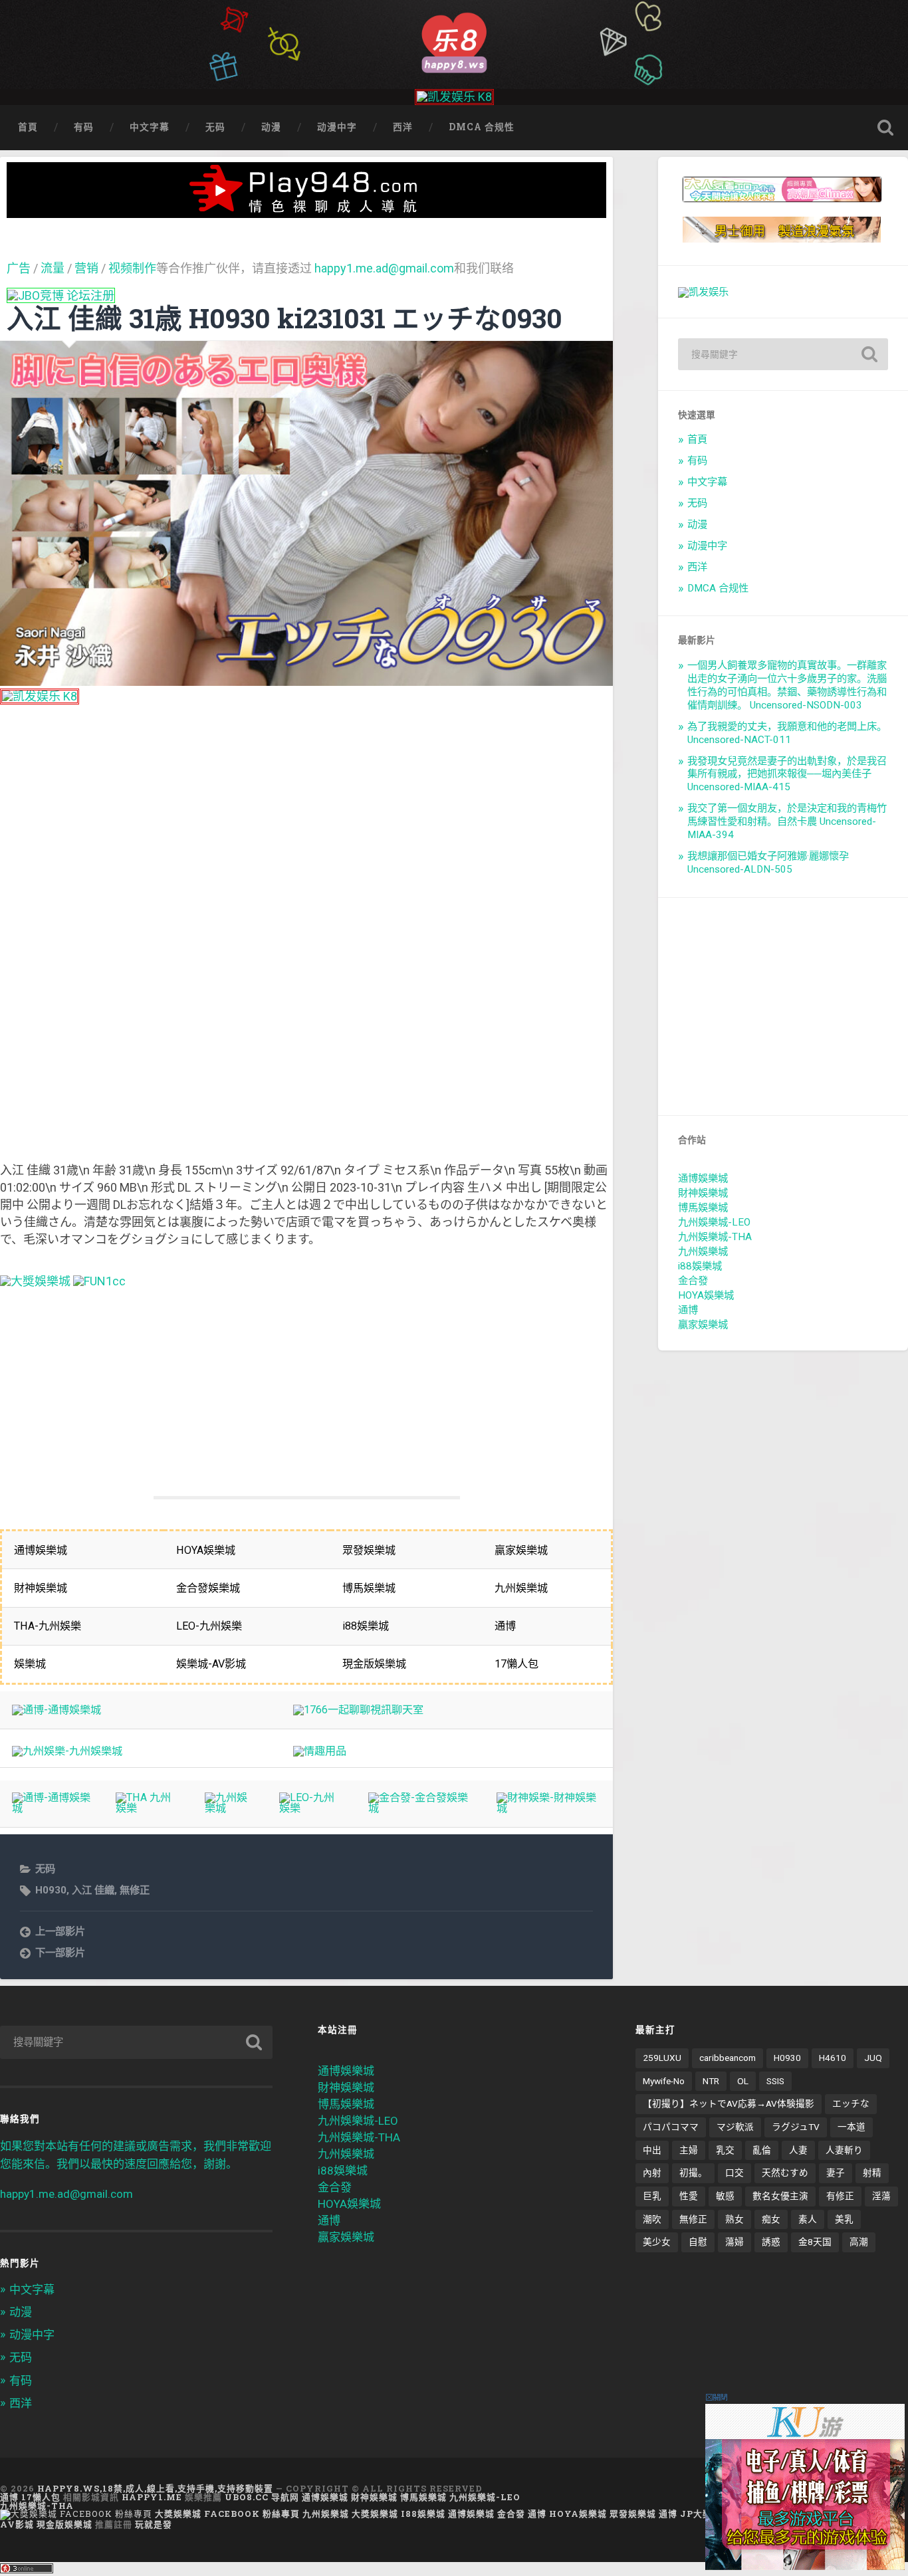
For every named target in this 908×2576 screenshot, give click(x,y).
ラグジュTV (796, 2127)
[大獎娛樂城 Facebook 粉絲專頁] (76, 2514)
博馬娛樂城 (703, 1208)
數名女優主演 (780, 2196)
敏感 (725, 2196)
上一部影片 (60, 1931)
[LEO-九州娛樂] (311, 1808)
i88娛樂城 (700, 1266)
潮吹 (652, 2219)
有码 (84, 127)
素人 (808, 2219)
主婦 (689, 2150)
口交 (735, 2173)
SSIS (775, 2081)
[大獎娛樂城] (35, 1281)
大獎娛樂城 (375, 2514)
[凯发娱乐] (703, 292)
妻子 (836, 2173)
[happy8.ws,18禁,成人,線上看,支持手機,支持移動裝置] (454, 41)
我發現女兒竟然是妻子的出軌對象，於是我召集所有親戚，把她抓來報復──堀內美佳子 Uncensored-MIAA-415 (787, 774)
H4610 (833, 2058)
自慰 (698, 2242)
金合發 (693, 1281)
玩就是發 (154, 2524)
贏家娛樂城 (703, 1325)
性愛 (689, 2196)
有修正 (840, 2196)
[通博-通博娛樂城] (57, 1710)
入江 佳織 (93, 1890)
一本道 (851, 2127)
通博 (688, 1310)
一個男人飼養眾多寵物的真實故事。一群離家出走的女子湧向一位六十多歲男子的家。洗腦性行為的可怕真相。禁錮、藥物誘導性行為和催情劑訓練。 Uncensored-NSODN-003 (787, 685)
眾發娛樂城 (633, 2514)
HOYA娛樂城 (706, 1295)
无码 (215, 127)
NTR (711, 2081)
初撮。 (693, 2173)
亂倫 (762, 2150)
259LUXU (662, 2058)
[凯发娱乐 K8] (454, 97)
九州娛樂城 (703, 1251)
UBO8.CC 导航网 (262, 2497)
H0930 (51, 1890)
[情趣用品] (320, 1751)
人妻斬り (844, 2150)
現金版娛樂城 (64, 2524)
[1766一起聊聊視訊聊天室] (358, 1710)
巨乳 (652, 2196)
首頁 (28, 127)
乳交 (725, 2150)
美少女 (657, 2242)
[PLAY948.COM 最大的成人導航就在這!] (306, 211)
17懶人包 (41, 2497)
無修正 (135, 1890)
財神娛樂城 (703, 1193)
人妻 (798, 2150)
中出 (652, 2150)
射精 (872, 2173)
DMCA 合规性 (482, 127)
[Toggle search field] (885, 128)
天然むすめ (785, 2173)
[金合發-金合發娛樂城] (420, 1808)
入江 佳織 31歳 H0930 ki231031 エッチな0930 (284, 318)
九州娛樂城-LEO (714, 1222)
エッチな (851, 2103)
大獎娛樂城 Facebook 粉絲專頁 (227, 2514)
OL (743, 2081)
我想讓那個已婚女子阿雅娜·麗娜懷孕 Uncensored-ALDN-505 (768, 863)
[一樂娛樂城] (99, 1281)
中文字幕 (150, 127)
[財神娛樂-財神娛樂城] (548, 1808)
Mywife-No (664, 2081)
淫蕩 (881, 2196)
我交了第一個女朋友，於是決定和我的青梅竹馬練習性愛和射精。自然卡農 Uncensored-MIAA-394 (787, 821)
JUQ (873, 2058)
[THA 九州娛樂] (148, 1808)
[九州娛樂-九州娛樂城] (67, 1751)
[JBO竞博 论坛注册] (61, 295)
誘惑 (771, 2242)
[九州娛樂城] (230, 1808)
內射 (652, 2173)
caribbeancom (728, 2058)
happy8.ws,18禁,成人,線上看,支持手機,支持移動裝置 (155, 2488)
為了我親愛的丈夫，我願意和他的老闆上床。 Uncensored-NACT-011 (787, 733)
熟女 (735, 2219)
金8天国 (815, 2242)
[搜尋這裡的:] (783, 354)
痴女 (771, 2219)
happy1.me (152, 2497)
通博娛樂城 (703, 1178)
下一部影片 (60, 1953)
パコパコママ (671, 2127)
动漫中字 (337, 127)
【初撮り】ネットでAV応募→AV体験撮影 (729, 2103)
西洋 (403, 127)
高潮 (859, 2242)
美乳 (844, 2219)
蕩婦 (735, 2242)
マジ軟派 (735, 2127)
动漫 (271, 127)
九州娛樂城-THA (715, 1237)
